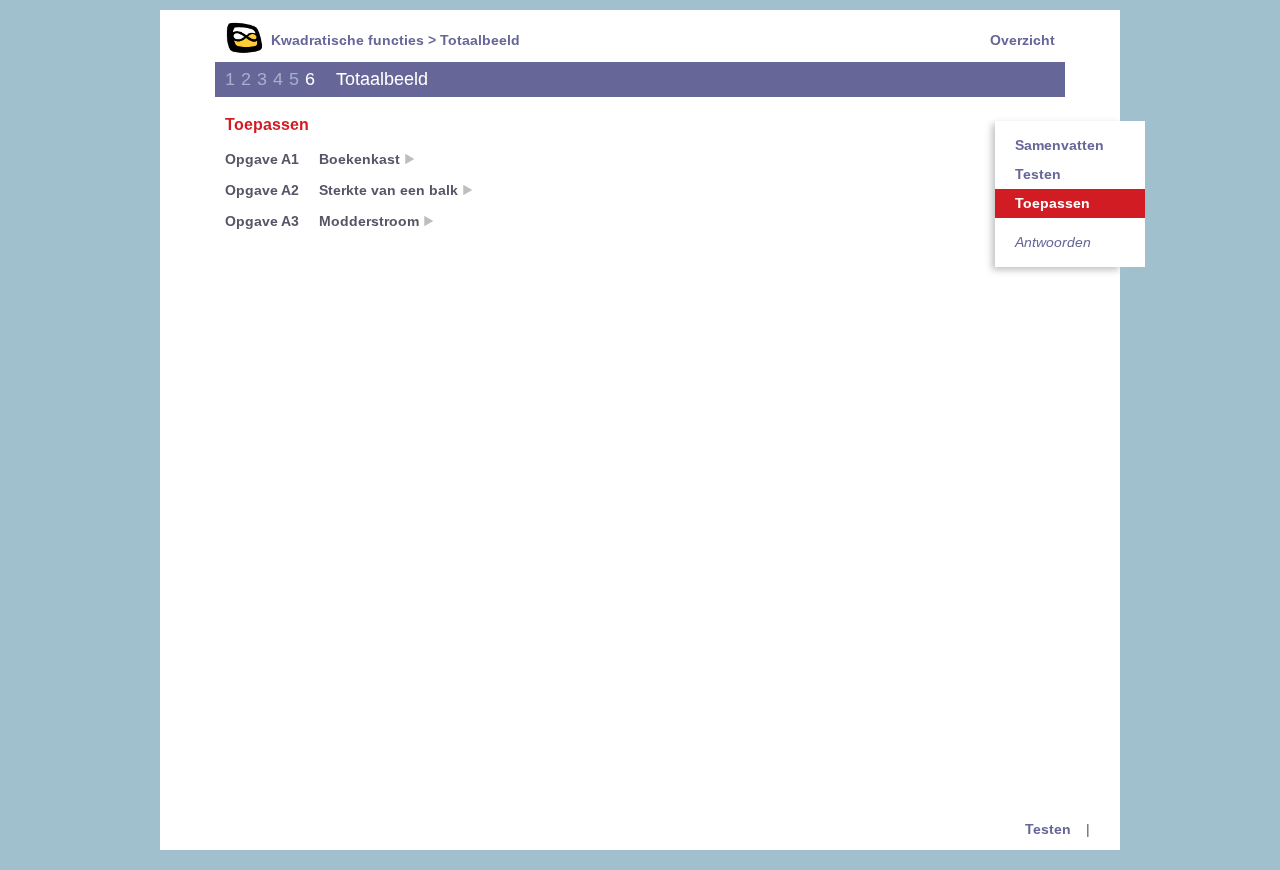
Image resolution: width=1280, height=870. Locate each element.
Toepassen (1052, 203)
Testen (1038, 174)
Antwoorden (1053, 242)
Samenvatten (1059, 145)
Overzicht (1022, 40)
